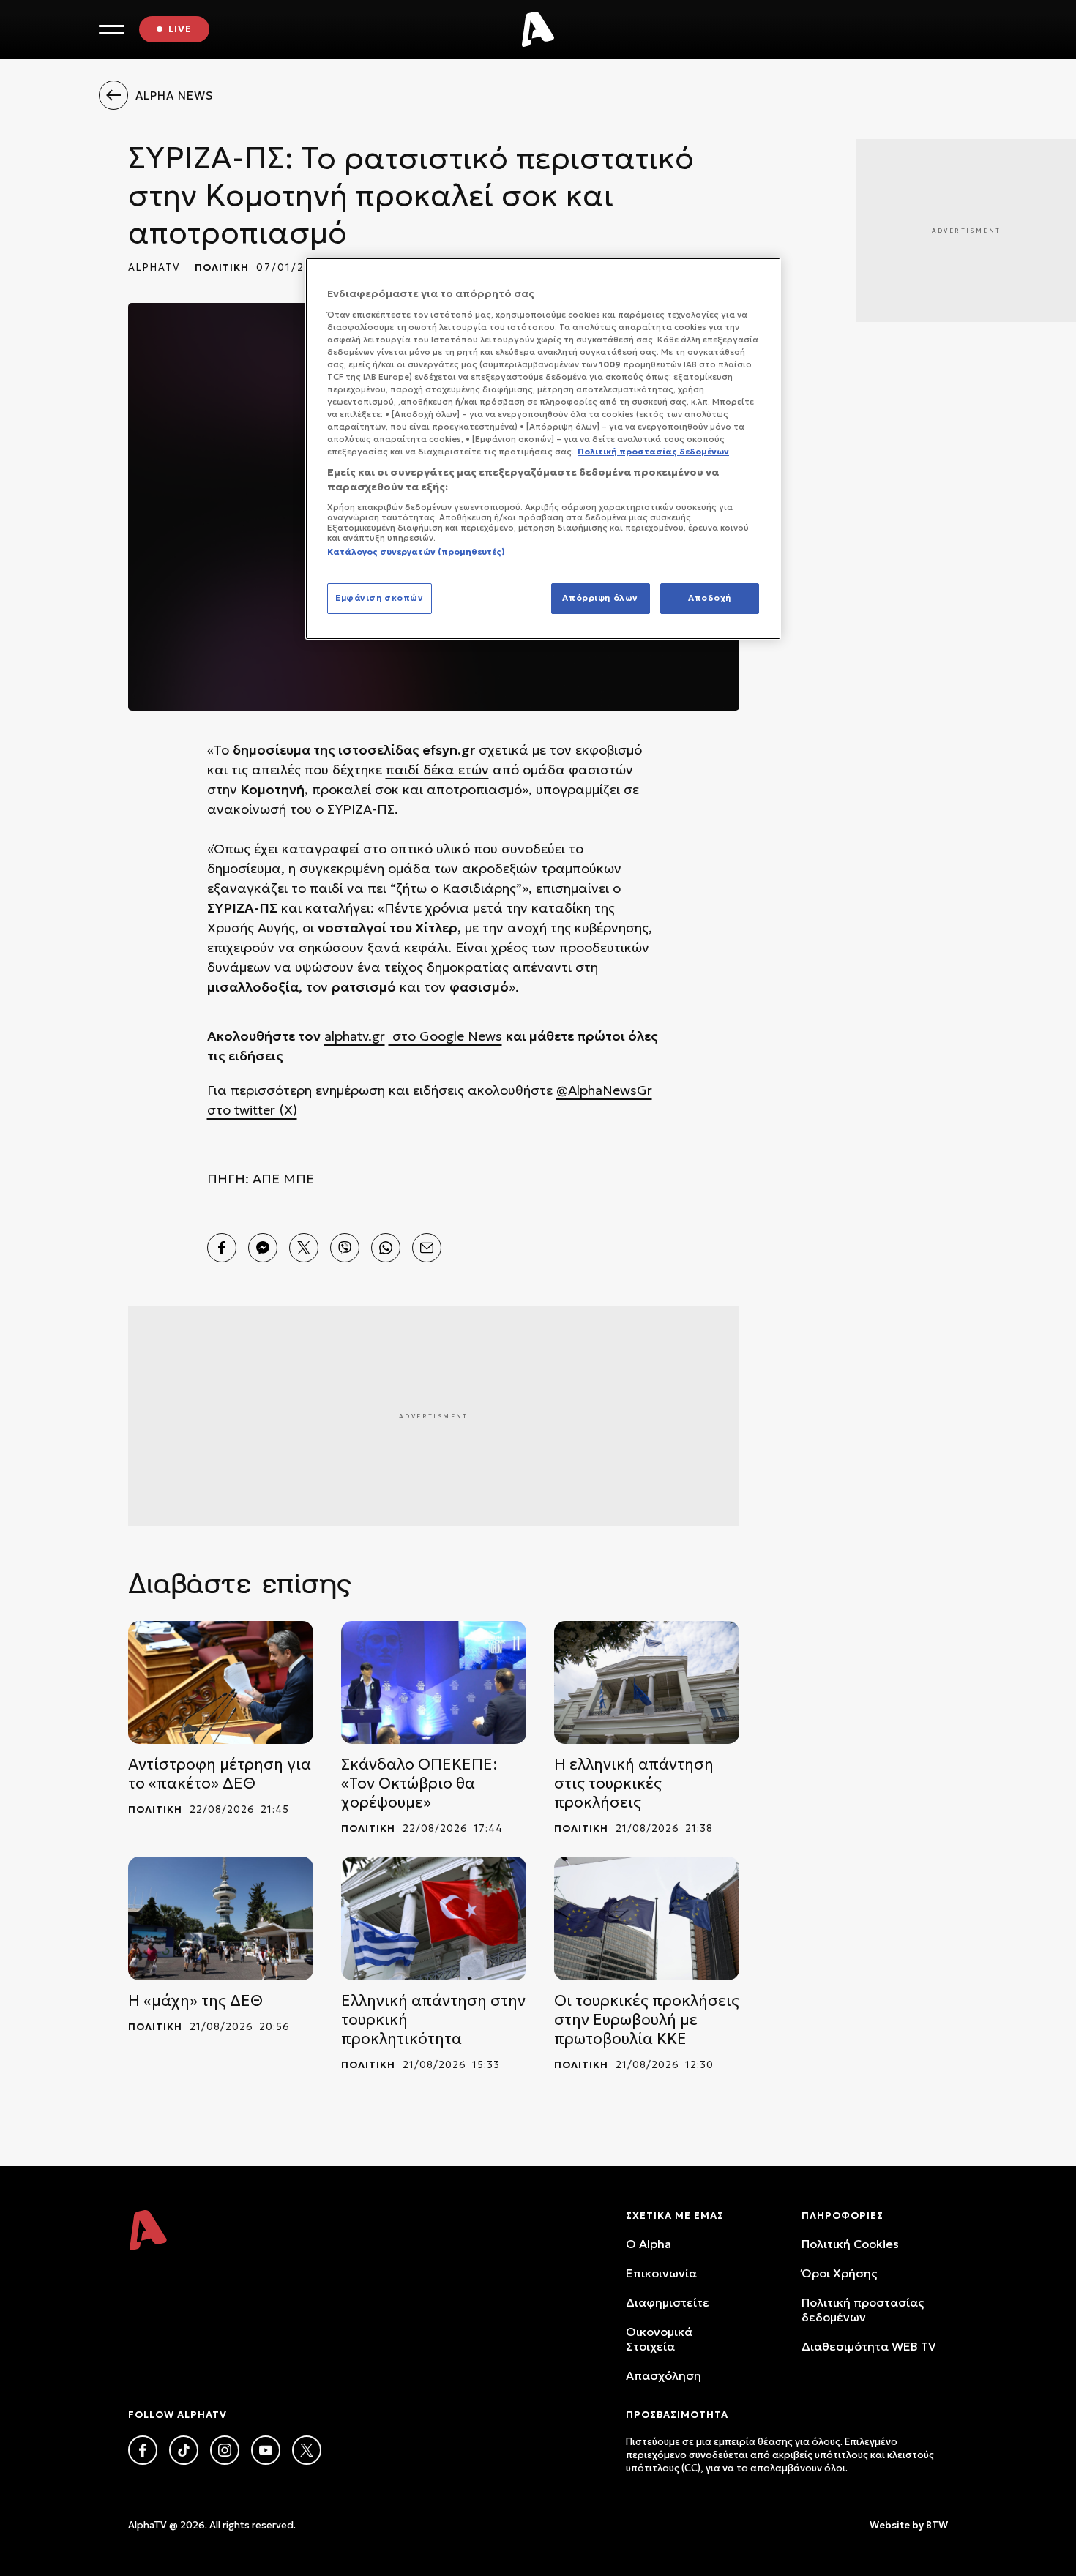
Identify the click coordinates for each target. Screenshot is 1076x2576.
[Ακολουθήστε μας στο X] (307, 2450)
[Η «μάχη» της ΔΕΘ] (221, 1918)
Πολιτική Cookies (850, 2244)
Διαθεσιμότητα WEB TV (869, 2346)
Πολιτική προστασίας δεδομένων (863, 2310)
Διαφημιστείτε (668, 2302)
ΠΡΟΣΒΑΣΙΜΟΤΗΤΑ (677, 2415)
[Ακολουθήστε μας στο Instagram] (225, 2450)
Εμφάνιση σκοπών (380, 598)
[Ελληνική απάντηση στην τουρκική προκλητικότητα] (434, 1918)
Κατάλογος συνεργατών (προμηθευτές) (416, 552)
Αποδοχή (710, 598)
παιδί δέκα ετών (437, 770)
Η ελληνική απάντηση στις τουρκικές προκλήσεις (634, 1783)
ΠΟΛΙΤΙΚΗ (222, 267)
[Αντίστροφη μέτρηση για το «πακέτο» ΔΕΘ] (221, 1683)
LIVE (180, 29)
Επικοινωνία (661, 2273)
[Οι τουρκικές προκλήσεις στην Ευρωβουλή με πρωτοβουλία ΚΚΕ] (647, 1918)
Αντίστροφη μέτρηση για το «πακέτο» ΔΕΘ (220, 1774)
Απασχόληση (664, 2375)
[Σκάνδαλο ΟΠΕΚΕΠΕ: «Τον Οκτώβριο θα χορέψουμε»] (434, 1683)
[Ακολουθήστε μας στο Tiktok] (184, 2450)
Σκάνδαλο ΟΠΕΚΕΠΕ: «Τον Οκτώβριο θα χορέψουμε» (419, 1783)
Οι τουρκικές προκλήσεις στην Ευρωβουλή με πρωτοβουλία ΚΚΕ (647, 2020)
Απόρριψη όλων (600, 598)
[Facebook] (222, 1248)
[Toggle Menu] (112, 30)
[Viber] (345, 1248)
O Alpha (649, 2244)
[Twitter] (304, 1248)
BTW (937, 2525)
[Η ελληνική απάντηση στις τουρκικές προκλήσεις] (647, 1683)
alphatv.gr (355, 1036)
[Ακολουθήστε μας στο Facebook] (143, 2450)
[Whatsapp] (386, 1248)
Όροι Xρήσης (839, 2273)
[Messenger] (263, 1248)
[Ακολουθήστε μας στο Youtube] (266, 2450)
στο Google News (445, 1036)
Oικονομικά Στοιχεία (659, 2339)
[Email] (427, 1248)
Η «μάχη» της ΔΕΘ (195, 2001)
